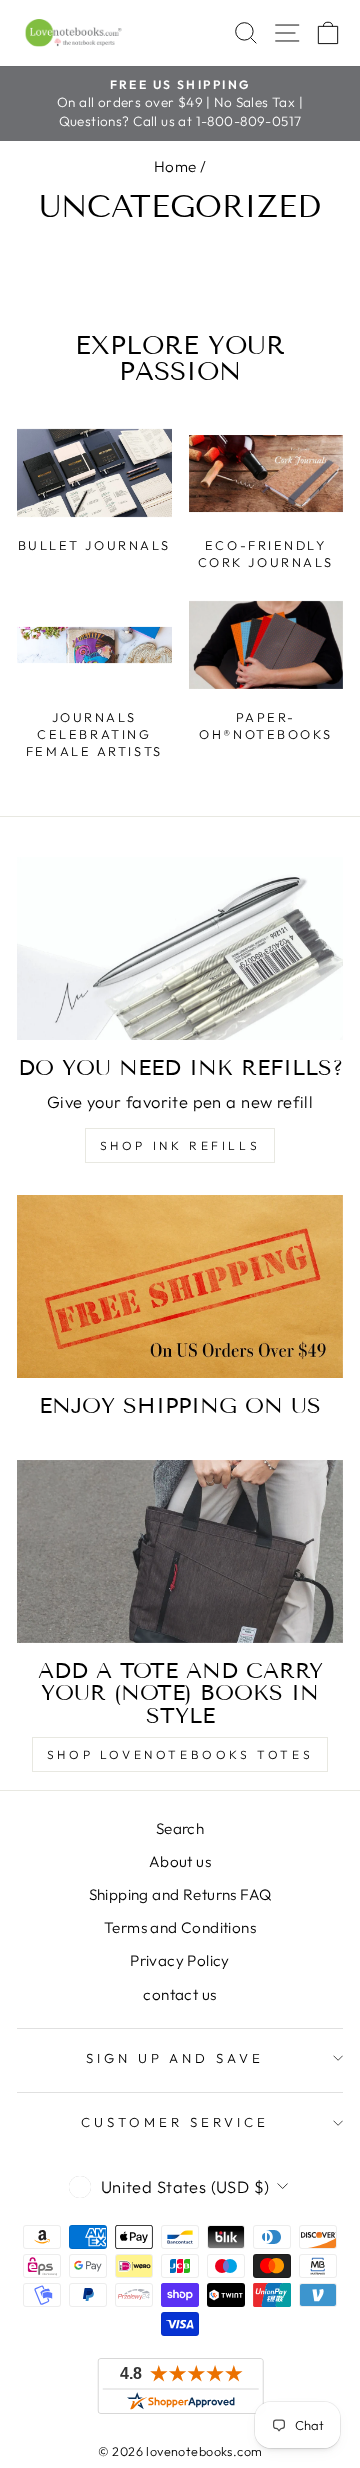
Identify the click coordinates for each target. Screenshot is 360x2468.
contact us (179, 1994)
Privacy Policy (180, 1960)
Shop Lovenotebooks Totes (180, 1754)
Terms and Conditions (180, 1927)
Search (180, 1828)
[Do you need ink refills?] (180, 948)
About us (180, 1861)
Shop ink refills (180, 1145)
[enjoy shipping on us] (180, 1286)
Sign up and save (175, 2058)
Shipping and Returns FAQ (180, 1894)
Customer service (175, 2122)
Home (175, 166)
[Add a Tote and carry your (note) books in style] (180, 1551)
